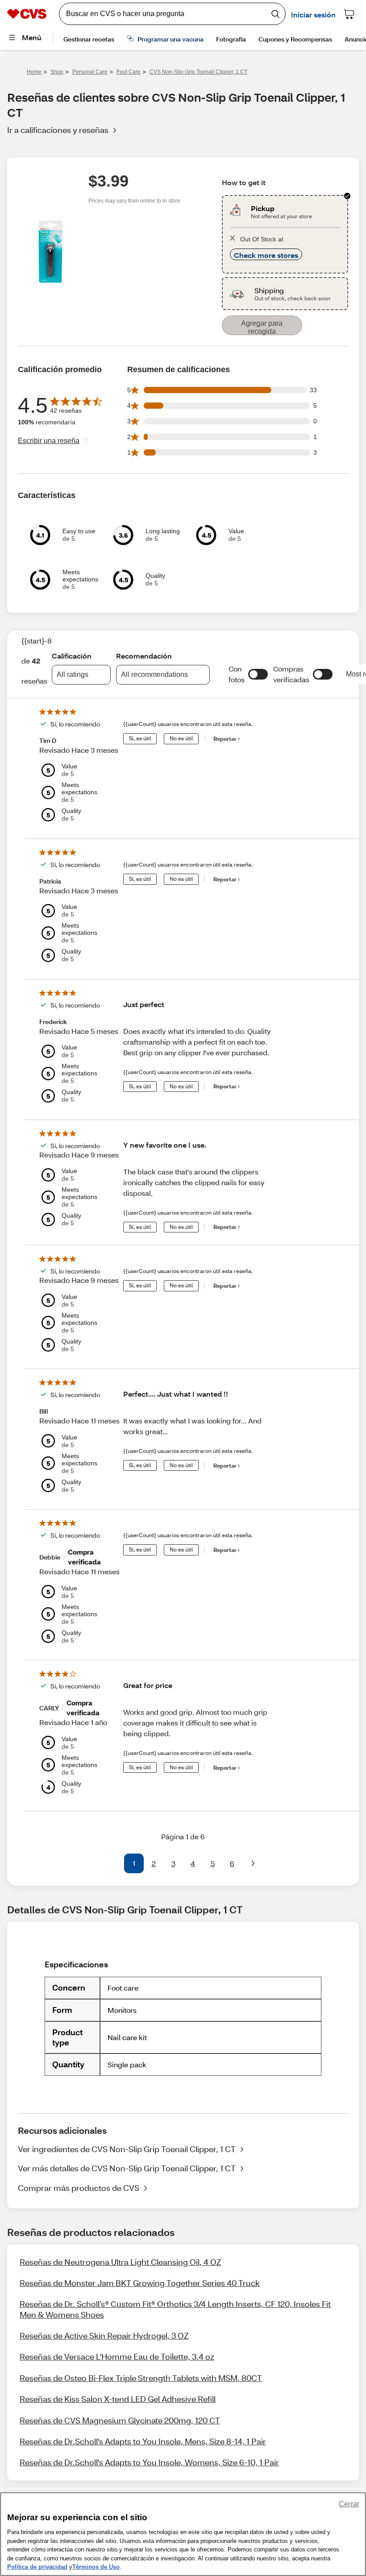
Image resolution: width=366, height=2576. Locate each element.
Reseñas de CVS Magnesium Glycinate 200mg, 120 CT (120, 2420)
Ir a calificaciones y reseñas (58, 130)
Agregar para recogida (262, 327)
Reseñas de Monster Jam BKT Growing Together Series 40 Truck (140, 2283)
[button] (258, 674)
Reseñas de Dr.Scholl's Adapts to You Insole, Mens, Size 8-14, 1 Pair (143, 2441)
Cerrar (349, 2504)
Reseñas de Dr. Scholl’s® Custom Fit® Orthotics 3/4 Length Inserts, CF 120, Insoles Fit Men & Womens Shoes (175, 2309)
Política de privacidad (37, 2567)
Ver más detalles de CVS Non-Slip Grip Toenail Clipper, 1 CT (127, 2168)
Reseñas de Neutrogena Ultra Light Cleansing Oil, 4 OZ (120, 2262)
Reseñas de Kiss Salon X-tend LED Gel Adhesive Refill (118, 2399)
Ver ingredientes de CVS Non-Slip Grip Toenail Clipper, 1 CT (127, 2149)
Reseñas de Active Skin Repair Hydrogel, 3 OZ (104, 2335)
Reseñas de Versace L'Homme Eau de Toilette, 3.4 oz (117, 2356)
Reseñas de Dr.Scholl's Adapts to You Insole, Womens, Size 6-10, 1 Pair (149, 2462)
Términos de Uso (96, 2567)
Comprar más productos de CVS (79, 2188)
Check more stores (266, 255)
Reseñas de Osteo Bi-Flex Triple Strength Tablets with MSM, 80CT (141, 2378)
